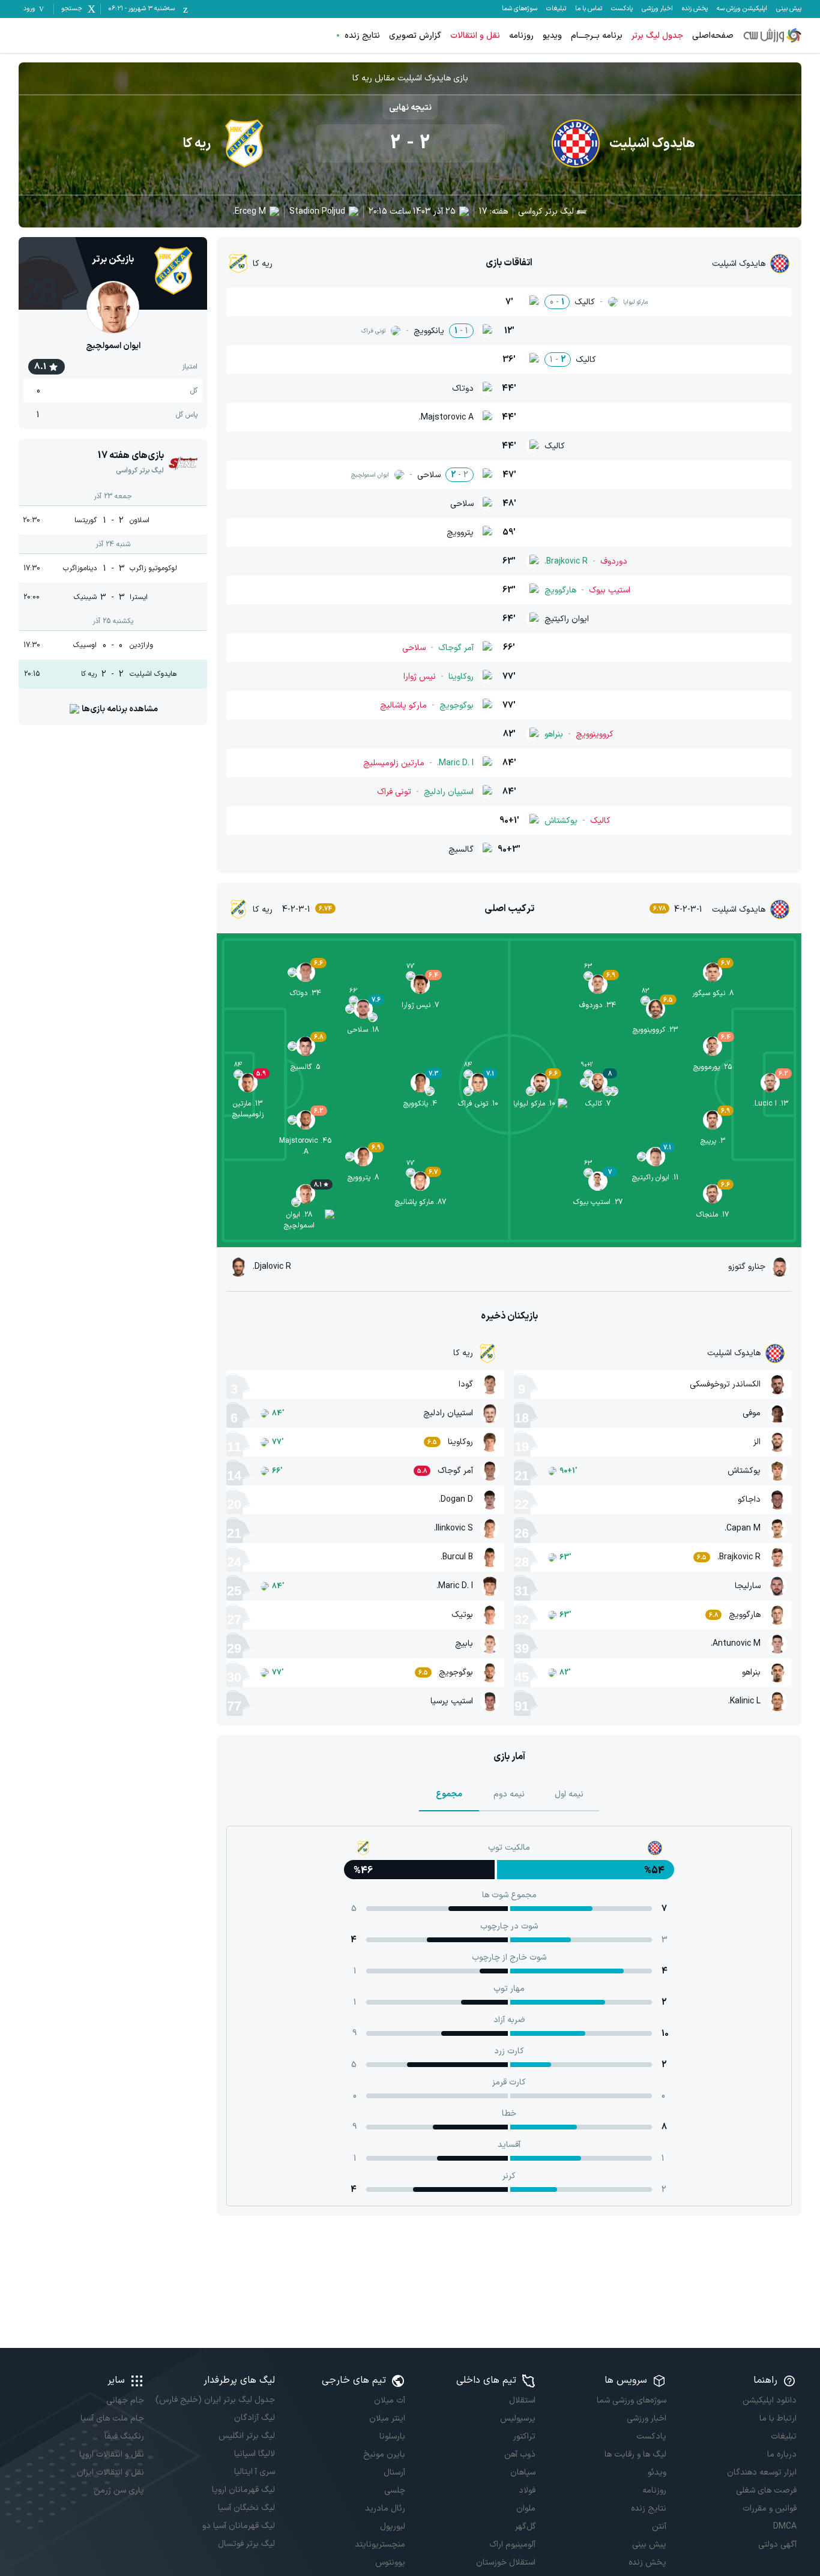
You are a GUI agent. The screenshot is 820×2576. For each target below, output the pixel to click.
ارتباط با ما (778, 2418)
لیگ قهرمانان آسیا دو (238, 2526)
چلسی (395, 2490)
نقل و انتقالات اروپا (112, 2454)
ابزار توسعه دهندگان (762, 2472)
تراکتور (524, 2436)
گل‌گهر (525, 2526)
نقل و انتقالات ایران (110, 2472)
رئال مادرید (385, 2508)
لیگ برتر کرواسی (546, 212)
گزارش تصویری (415, 36)
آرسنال (394, 2472)
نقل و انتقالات (475, 36)
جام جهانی (125, 2400)
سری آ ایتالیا (254, 2472)
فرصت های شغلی (766, 2490)
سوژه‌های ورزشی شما (631, 2400)
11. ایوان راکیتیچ (655, 1178)
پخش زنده (695, 9)
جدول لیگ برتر (657, 36)
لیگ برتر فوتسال (246, 2544)
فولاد (527, 2490)
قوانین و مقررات (770, 2508)
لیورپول (393, 2526)
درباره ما (782, 2454)
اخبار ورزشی (657, 9)
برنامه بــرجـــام (597, 36)
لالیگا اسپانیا (254, 2454)
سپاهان (523, 2472)
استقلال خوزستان (506, 2562)
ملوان (526, 2508)
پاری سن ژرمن (119, 2490)
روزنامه (521, 36)
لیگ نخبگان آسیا (246, 2508)
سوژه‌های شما (520, 9)
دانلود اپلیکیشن (770, 2400)
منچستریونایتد (380, 2544)
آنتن (659, 2526)
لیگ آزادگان (254, 2418)
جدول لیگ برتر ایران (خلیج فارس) (215, 2400)
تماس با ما (589, 9)
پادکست (622, 9)
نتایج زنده (362, 36)
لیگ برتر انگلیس (246, 2436)
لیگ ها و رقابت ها (635, 2454)
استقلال (522, 2400)
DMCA (785, 2526)
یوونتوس (390, 2562)
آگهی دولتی (777, 2544)
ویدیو (552, 36)
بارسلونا (392, 2436)
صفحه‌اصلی (713, 36)
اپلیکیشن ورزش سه (742, 9)
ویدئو (657, 2472)
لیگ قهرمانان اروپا (243, 2490)
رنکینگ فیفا (124, 2436)
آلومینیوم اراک (512, 2544)
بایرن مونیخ (384, 2454)
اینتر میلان (387, 2418)
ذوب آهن (520, 2454)
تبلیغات (556, 9)
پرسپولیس (518, 2418)
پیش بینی (789, 9)
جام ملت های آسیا (112, 2418)
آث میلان (390, 2400)
